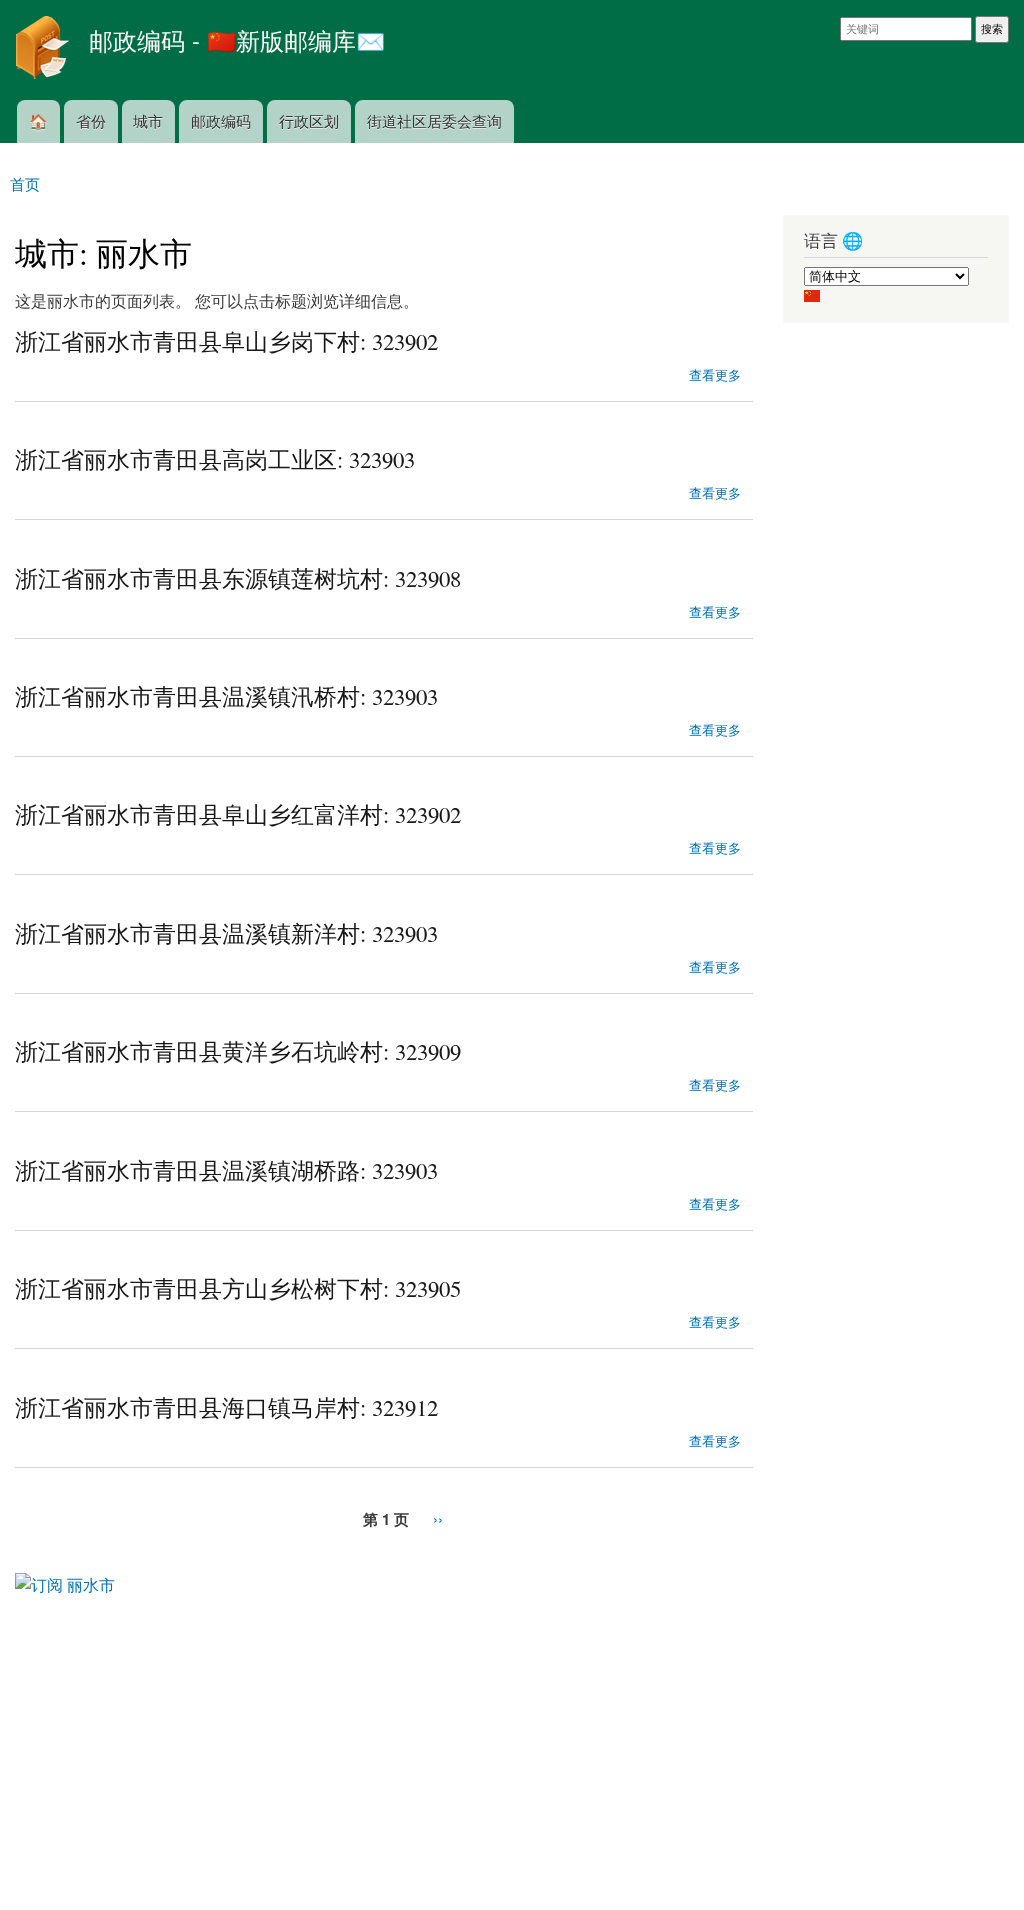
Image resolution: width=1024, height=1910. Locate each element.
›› (438, 1518)
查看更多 (715, 373)
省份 (91, 120)
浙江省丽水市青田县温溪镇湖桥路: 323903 (226, 1170)
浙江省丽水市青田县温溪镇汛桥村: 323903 (226, 696)
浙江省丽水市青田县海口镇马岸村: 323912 (226, 1407)
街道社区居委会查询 (434, 120)
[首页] (44, 50)
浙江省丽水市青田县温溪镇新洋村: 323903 (226, 933)
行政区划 (309, 120)
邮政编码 (221, 120)
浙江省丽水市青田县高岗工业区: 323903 (215, 459)
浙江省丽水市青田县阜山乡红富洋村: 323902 (238, 814)
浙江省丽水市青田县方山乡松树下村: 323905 (238, 1288)
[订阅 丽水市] (65, 1577)
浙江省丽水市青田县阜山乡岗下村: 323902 (226, 341)
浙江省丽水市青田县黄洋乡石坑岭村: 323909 (238, 1051)
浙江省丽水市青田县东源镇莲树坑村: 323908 (238, 578)
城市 (148, 120)
